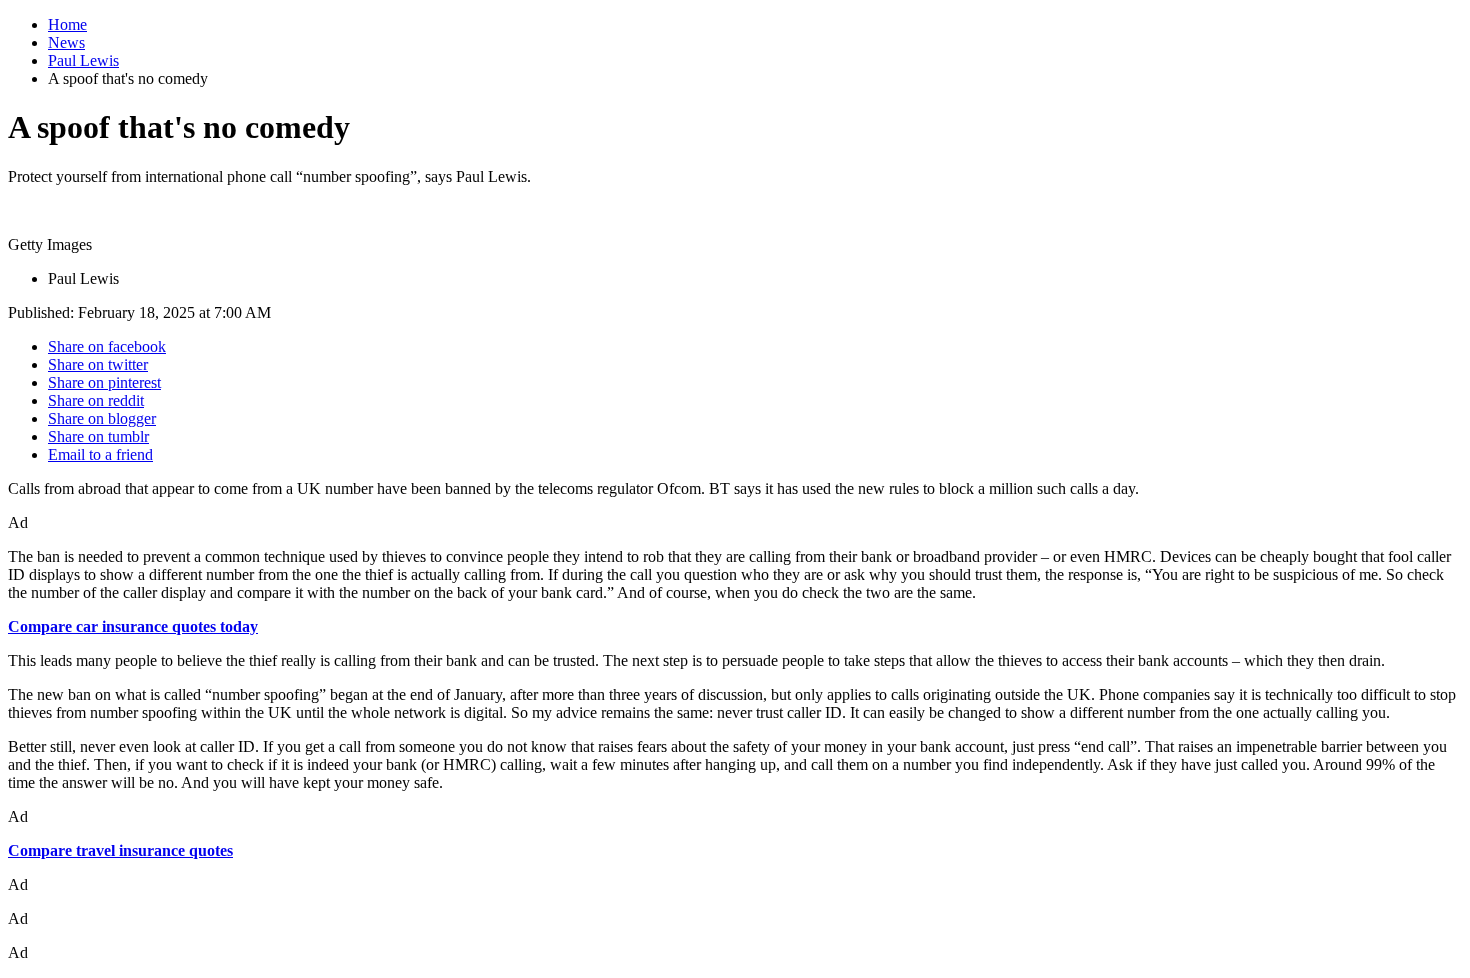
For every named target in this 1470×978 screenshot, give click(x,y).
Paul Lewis (83, 60)
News (66, 42)
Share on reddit (96, 400)
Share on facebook (107, 346)
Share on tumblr (98, 436)
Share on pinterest (104, 382)
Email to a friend (100, 454)
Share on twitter (98, 364)
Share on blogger (102, 418)
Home (67, 24)
